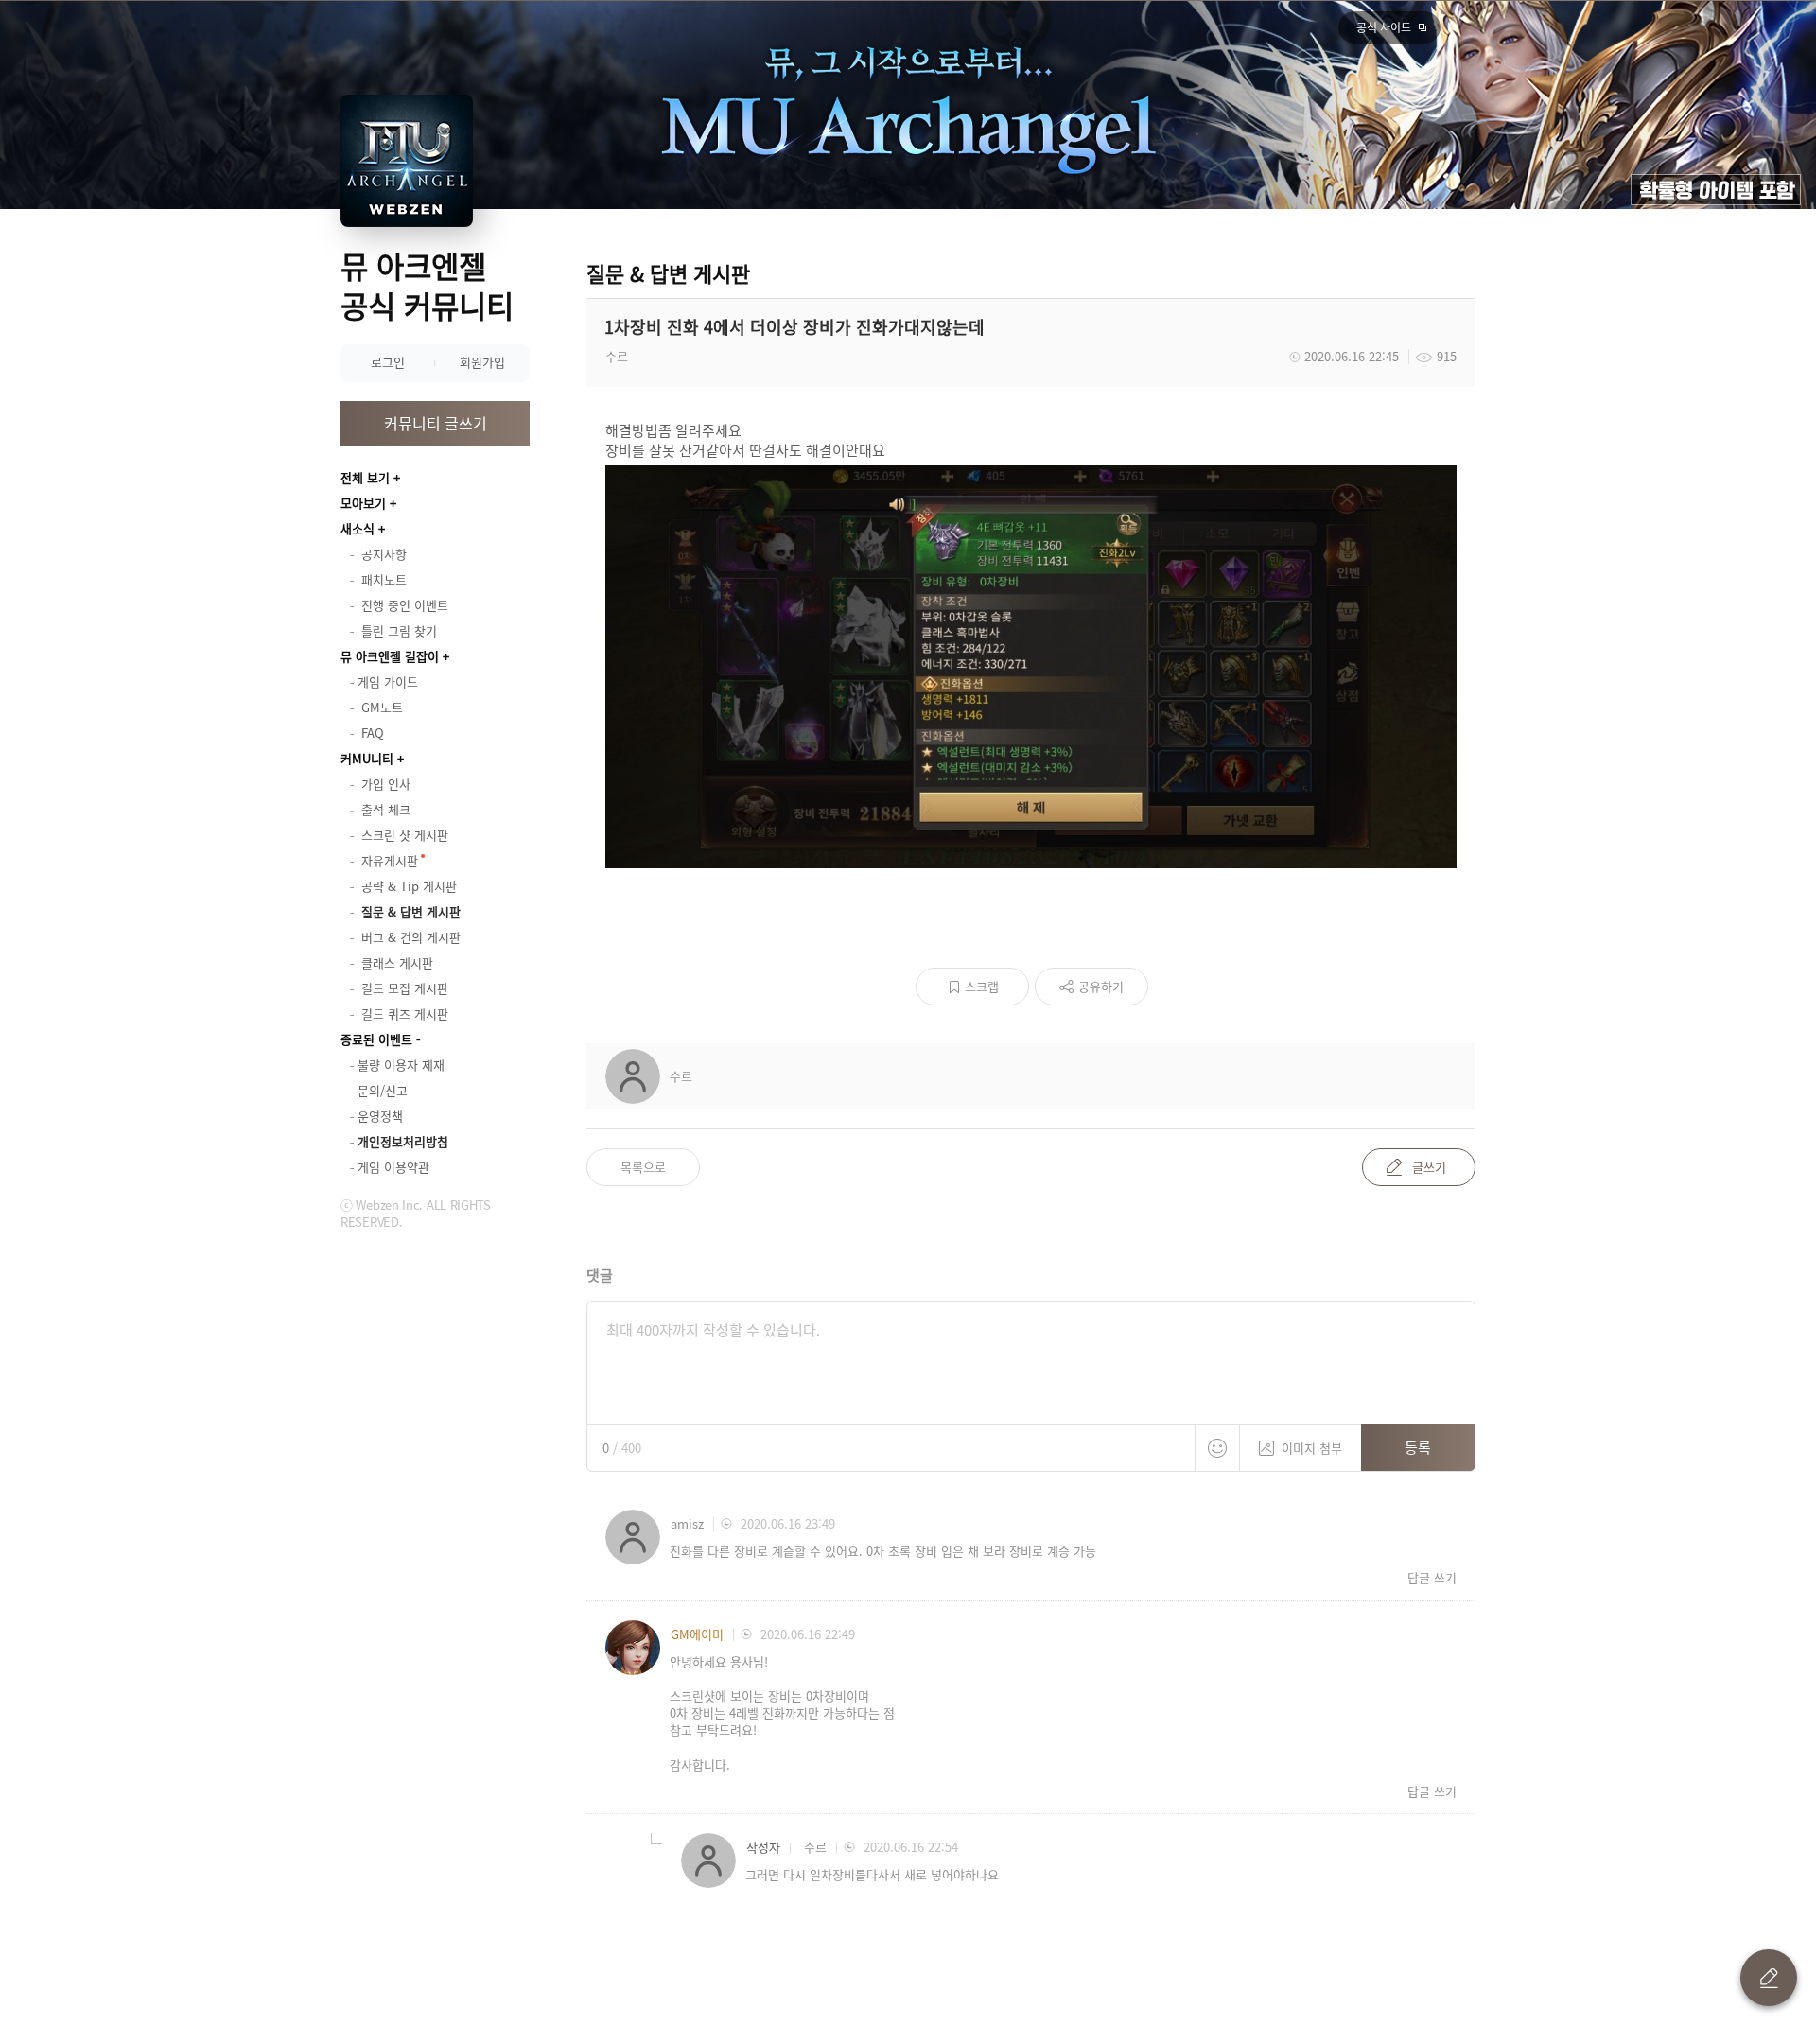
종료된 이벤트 (376, 1039)
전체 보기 (365, 477)
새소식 (358, 528)
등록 (1418, 1447)
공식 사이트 (1384, 27)
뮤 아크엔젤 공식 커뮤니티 (427, 285)
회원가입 (482, 362)
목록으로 (643, 1167)
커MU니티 (367, 758)
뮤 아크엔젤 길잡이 (390, 656)
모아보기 (363, 503)
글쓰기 (1429, 1167)
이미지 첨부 (1312, 1448)
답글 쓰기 (1432, 1578)
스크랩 (982, 986)
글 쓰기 (1769, 1978)
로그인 (388, 362)
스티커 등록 (1217, 1448)
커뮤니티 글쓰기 (436, 423)
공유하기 (1101, 986)
